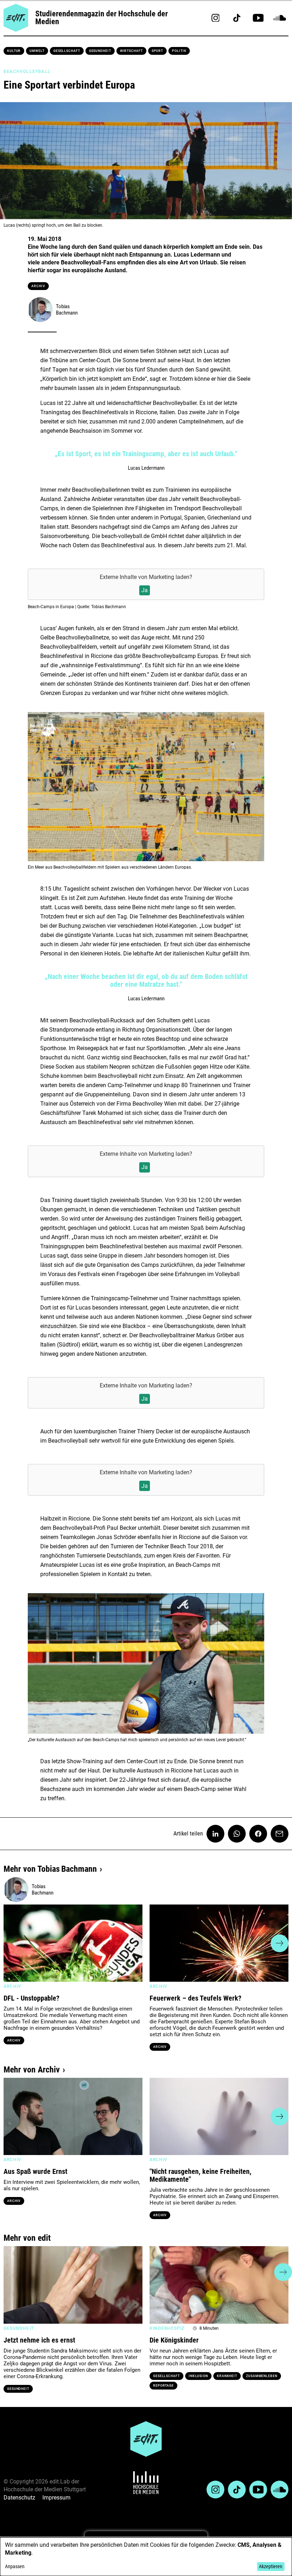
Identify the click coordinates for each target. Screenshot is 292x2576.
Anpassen (15, 2566)
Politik (179, 51)
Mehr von (50, 1869)
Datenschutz (19, 2498)
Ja (145, 590)
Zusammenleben (262, 2376)
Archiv (38, 286)
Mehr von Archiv (32, 2070)
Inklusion (198, 2376)
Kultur (14, 51)
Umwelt (37, 51)
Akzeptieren (271, 2566)
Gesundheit (100, 51)
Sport (158, 51)
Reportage (163, 2386)
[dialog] (146, 2557)
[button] (12, 1943)
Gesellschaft (67, 51)
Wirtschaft (131, 51)
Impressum (56, 2498)
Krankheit (227, 2376)
